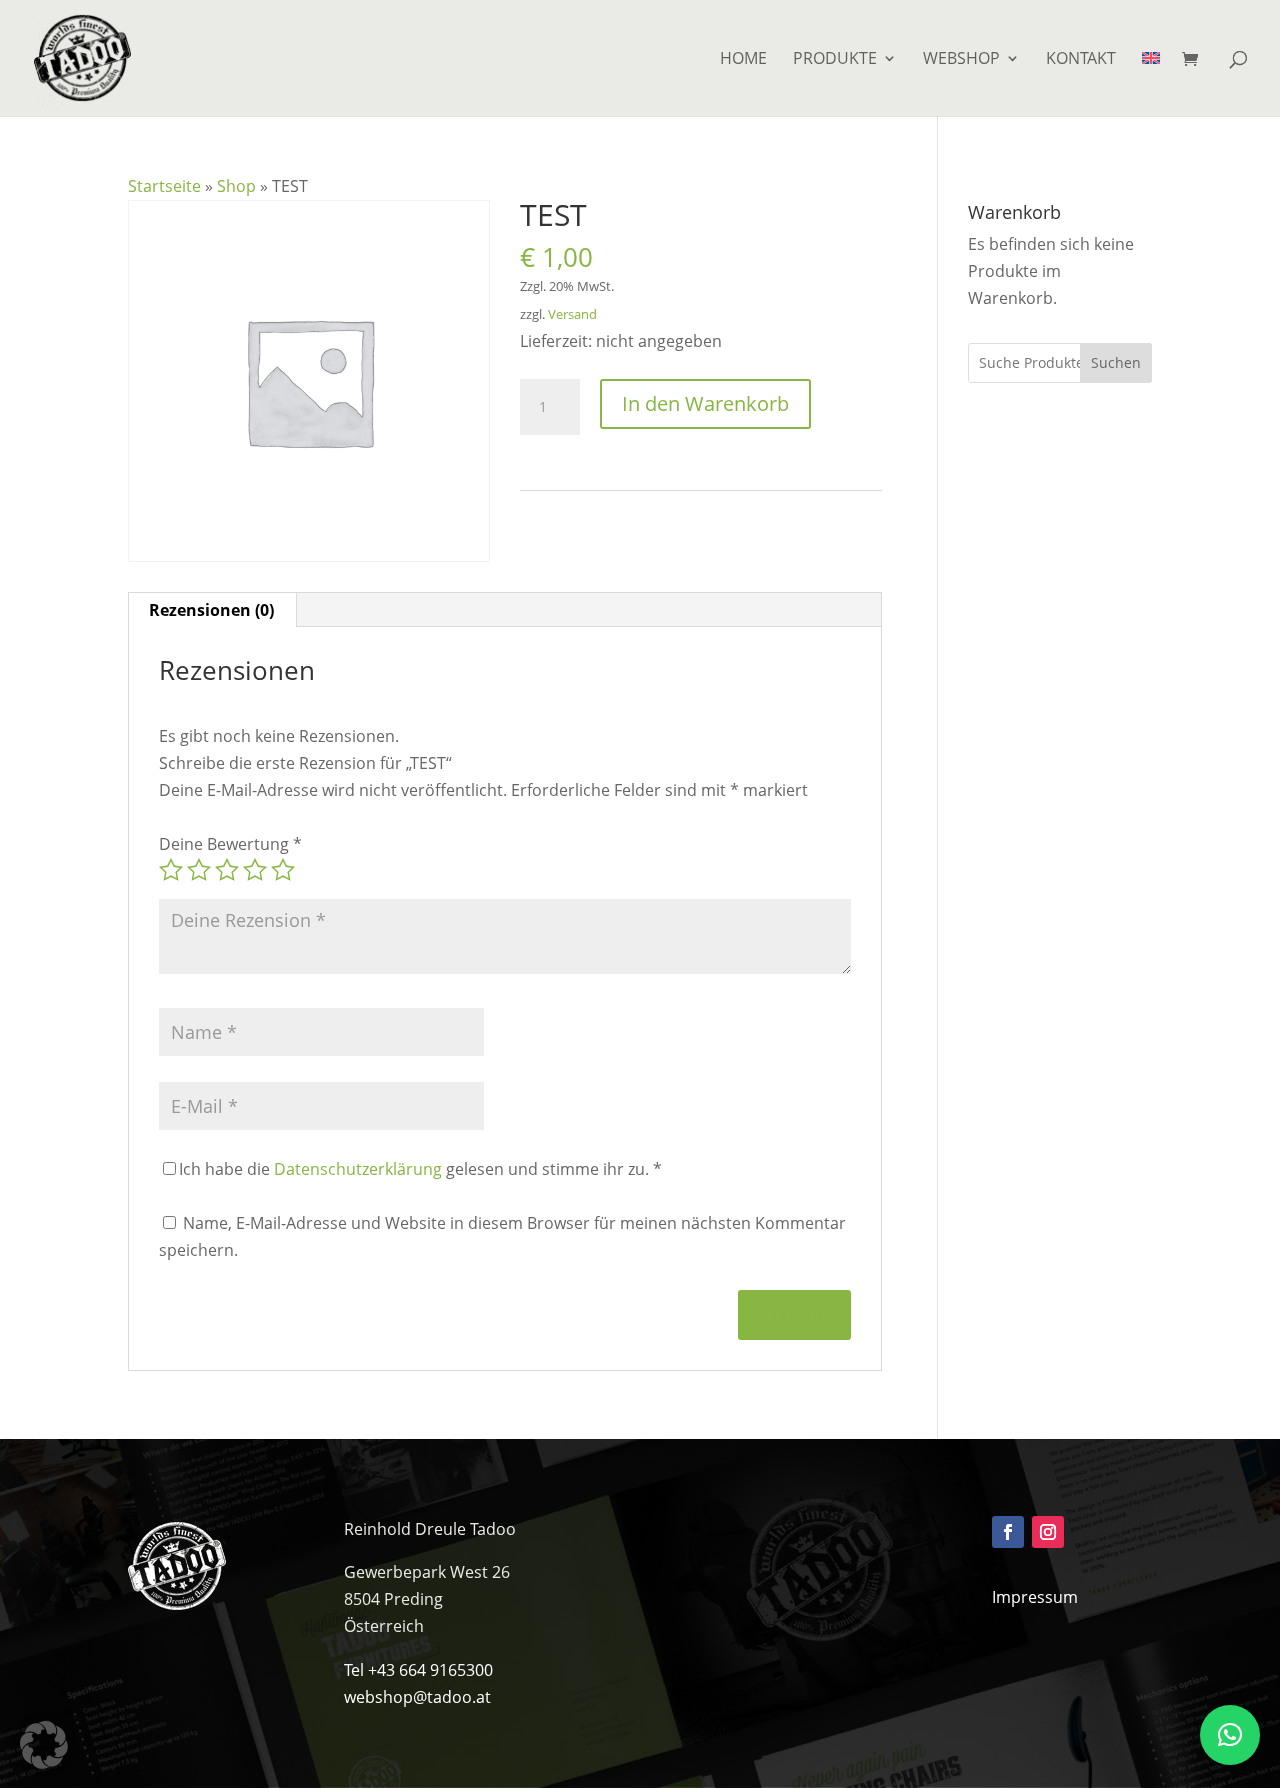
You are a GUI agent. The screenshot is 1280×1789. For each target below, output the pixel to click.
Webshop (961, 60)
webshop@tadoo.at (417, 1697)
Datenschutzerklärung (358, 1169)
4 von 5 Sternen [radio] (255, 870)
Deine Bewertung (230, 844)
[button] (44, 1745)
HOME (743, 60)
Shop (236, 186)
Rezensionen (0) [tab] (211, 610)
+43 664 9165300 (430, 1670)
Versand (572, 314)
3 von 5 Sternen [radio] (227, 870)
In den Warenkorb (705, 403)
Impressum (1035, 1597)
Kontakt (1081, 60)
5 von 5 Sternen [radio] (283, 870)
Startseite (164, 186)
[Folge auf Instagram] (1048, 1532)
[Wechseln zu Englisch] (1151, 83)
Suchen (1116, 362)
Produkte (835, 60)
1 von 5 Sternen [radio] (171, 870)
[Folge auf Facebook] (1008, 1532)
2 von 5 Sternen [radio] (199, 870)
